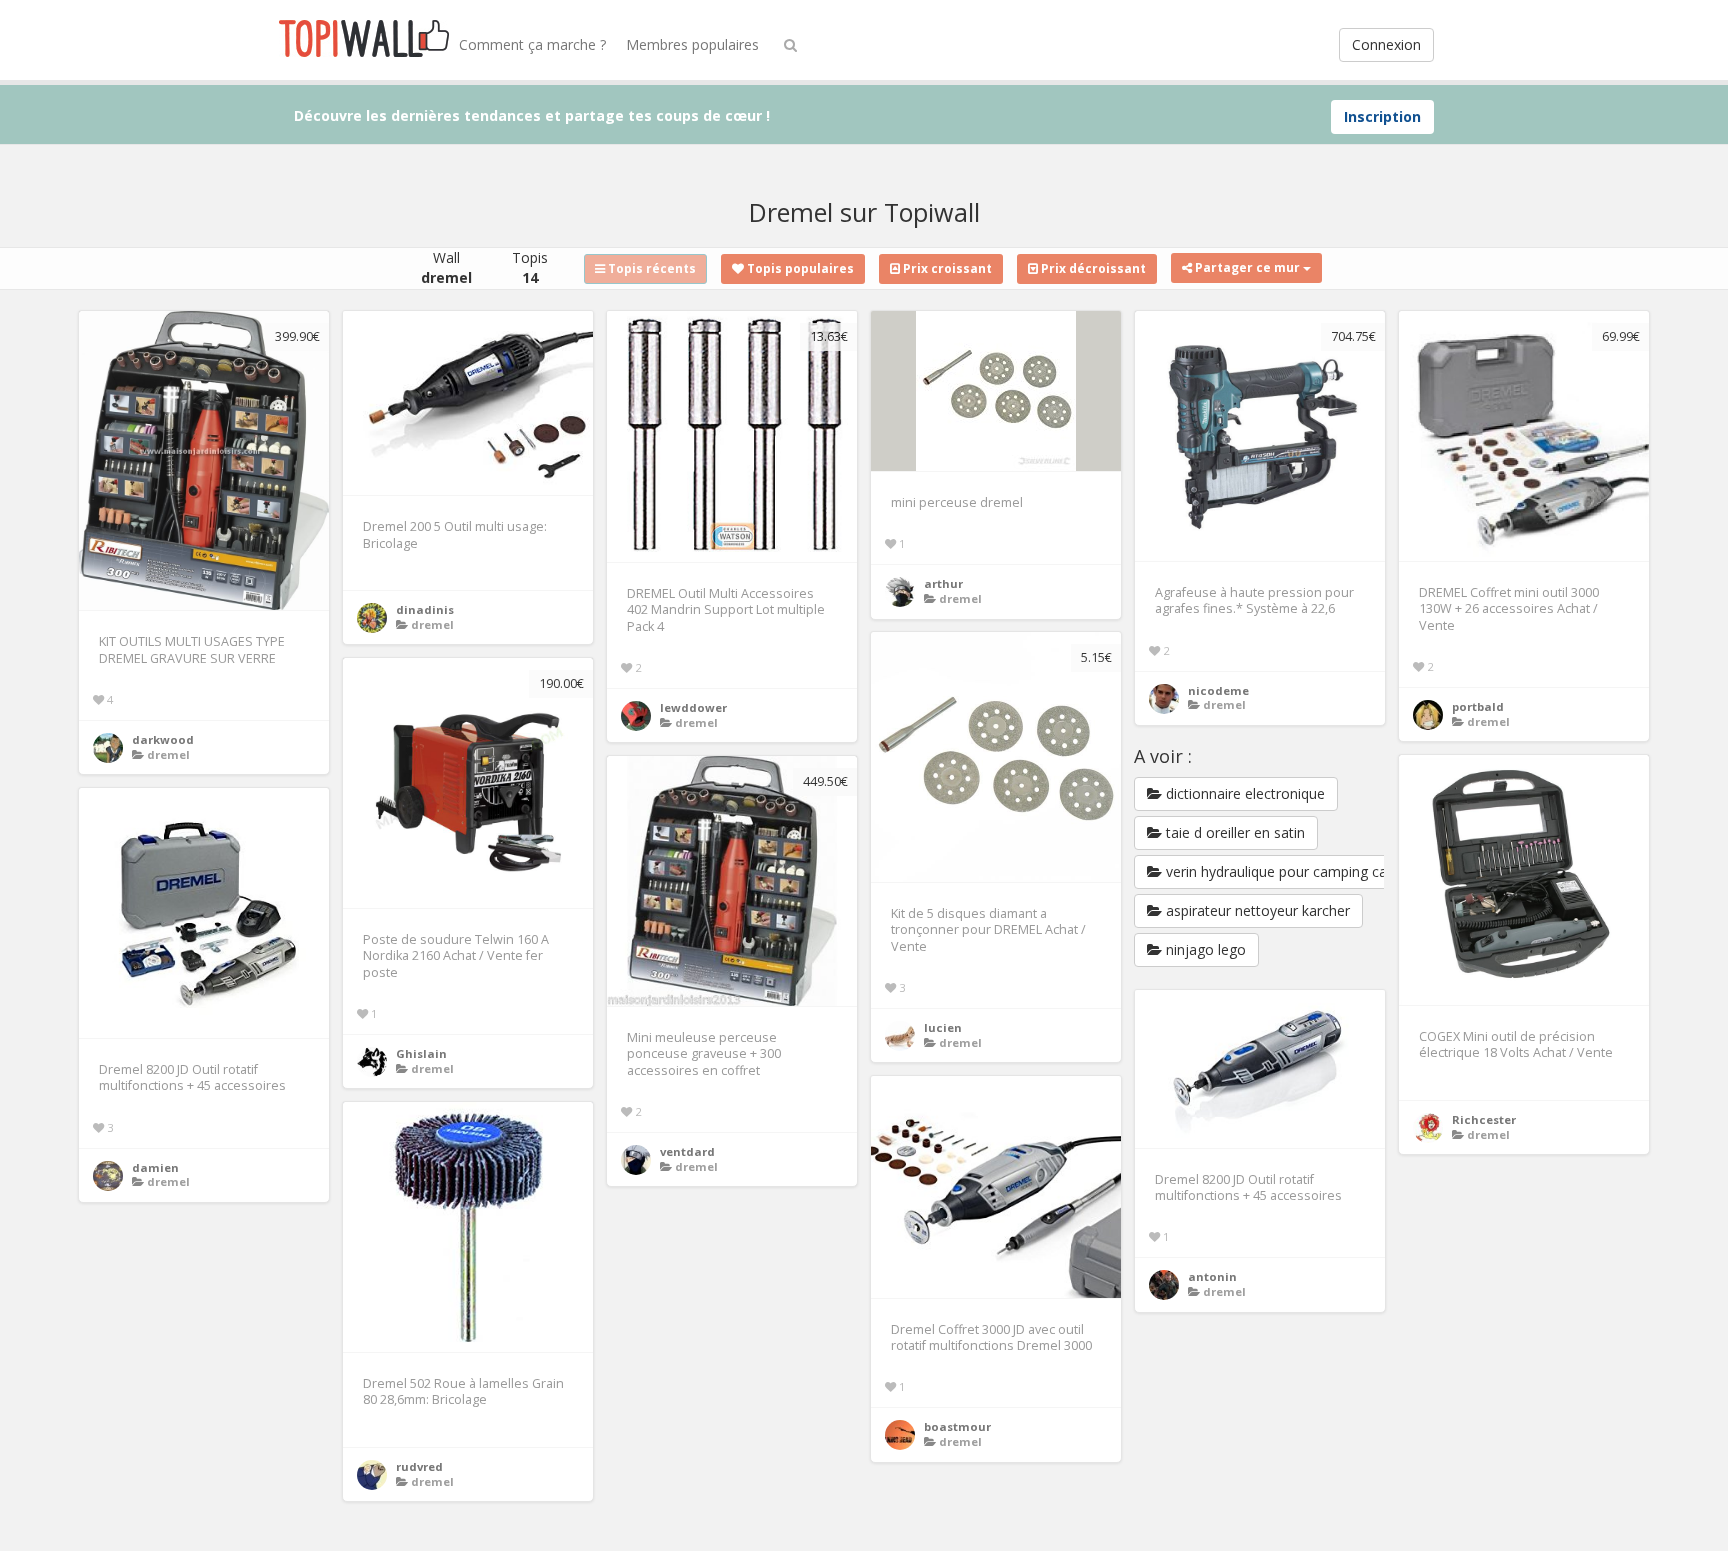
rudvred (419, 1466)
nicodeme (1218, 690)
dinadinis (425, 609)
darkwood (163, 739)
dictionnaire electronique (1243, 793)
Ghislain (421, 1053)
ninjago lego (1204, 949)
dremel (168, 754)
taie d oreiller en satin (1233, 832)
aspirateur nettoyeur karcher (1256, 910)
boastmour (957, 1426)
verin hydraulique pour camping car (1277, 871)
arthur (943, 583)
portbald (1478, 706)
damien (155, 1167)
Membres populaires (692, 44)
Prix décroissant (1092, 268)
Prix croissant (946, 268)
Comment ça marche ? (532, 44)
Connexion (1386, 44)
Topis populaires (799, 268)
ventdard (687, 1151)
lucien (943, 1027)
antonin (1212, 1276)
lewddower (693, 707)
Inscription (1382, 116)
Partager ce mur (1247, 267)
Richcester (1484, 1119)
